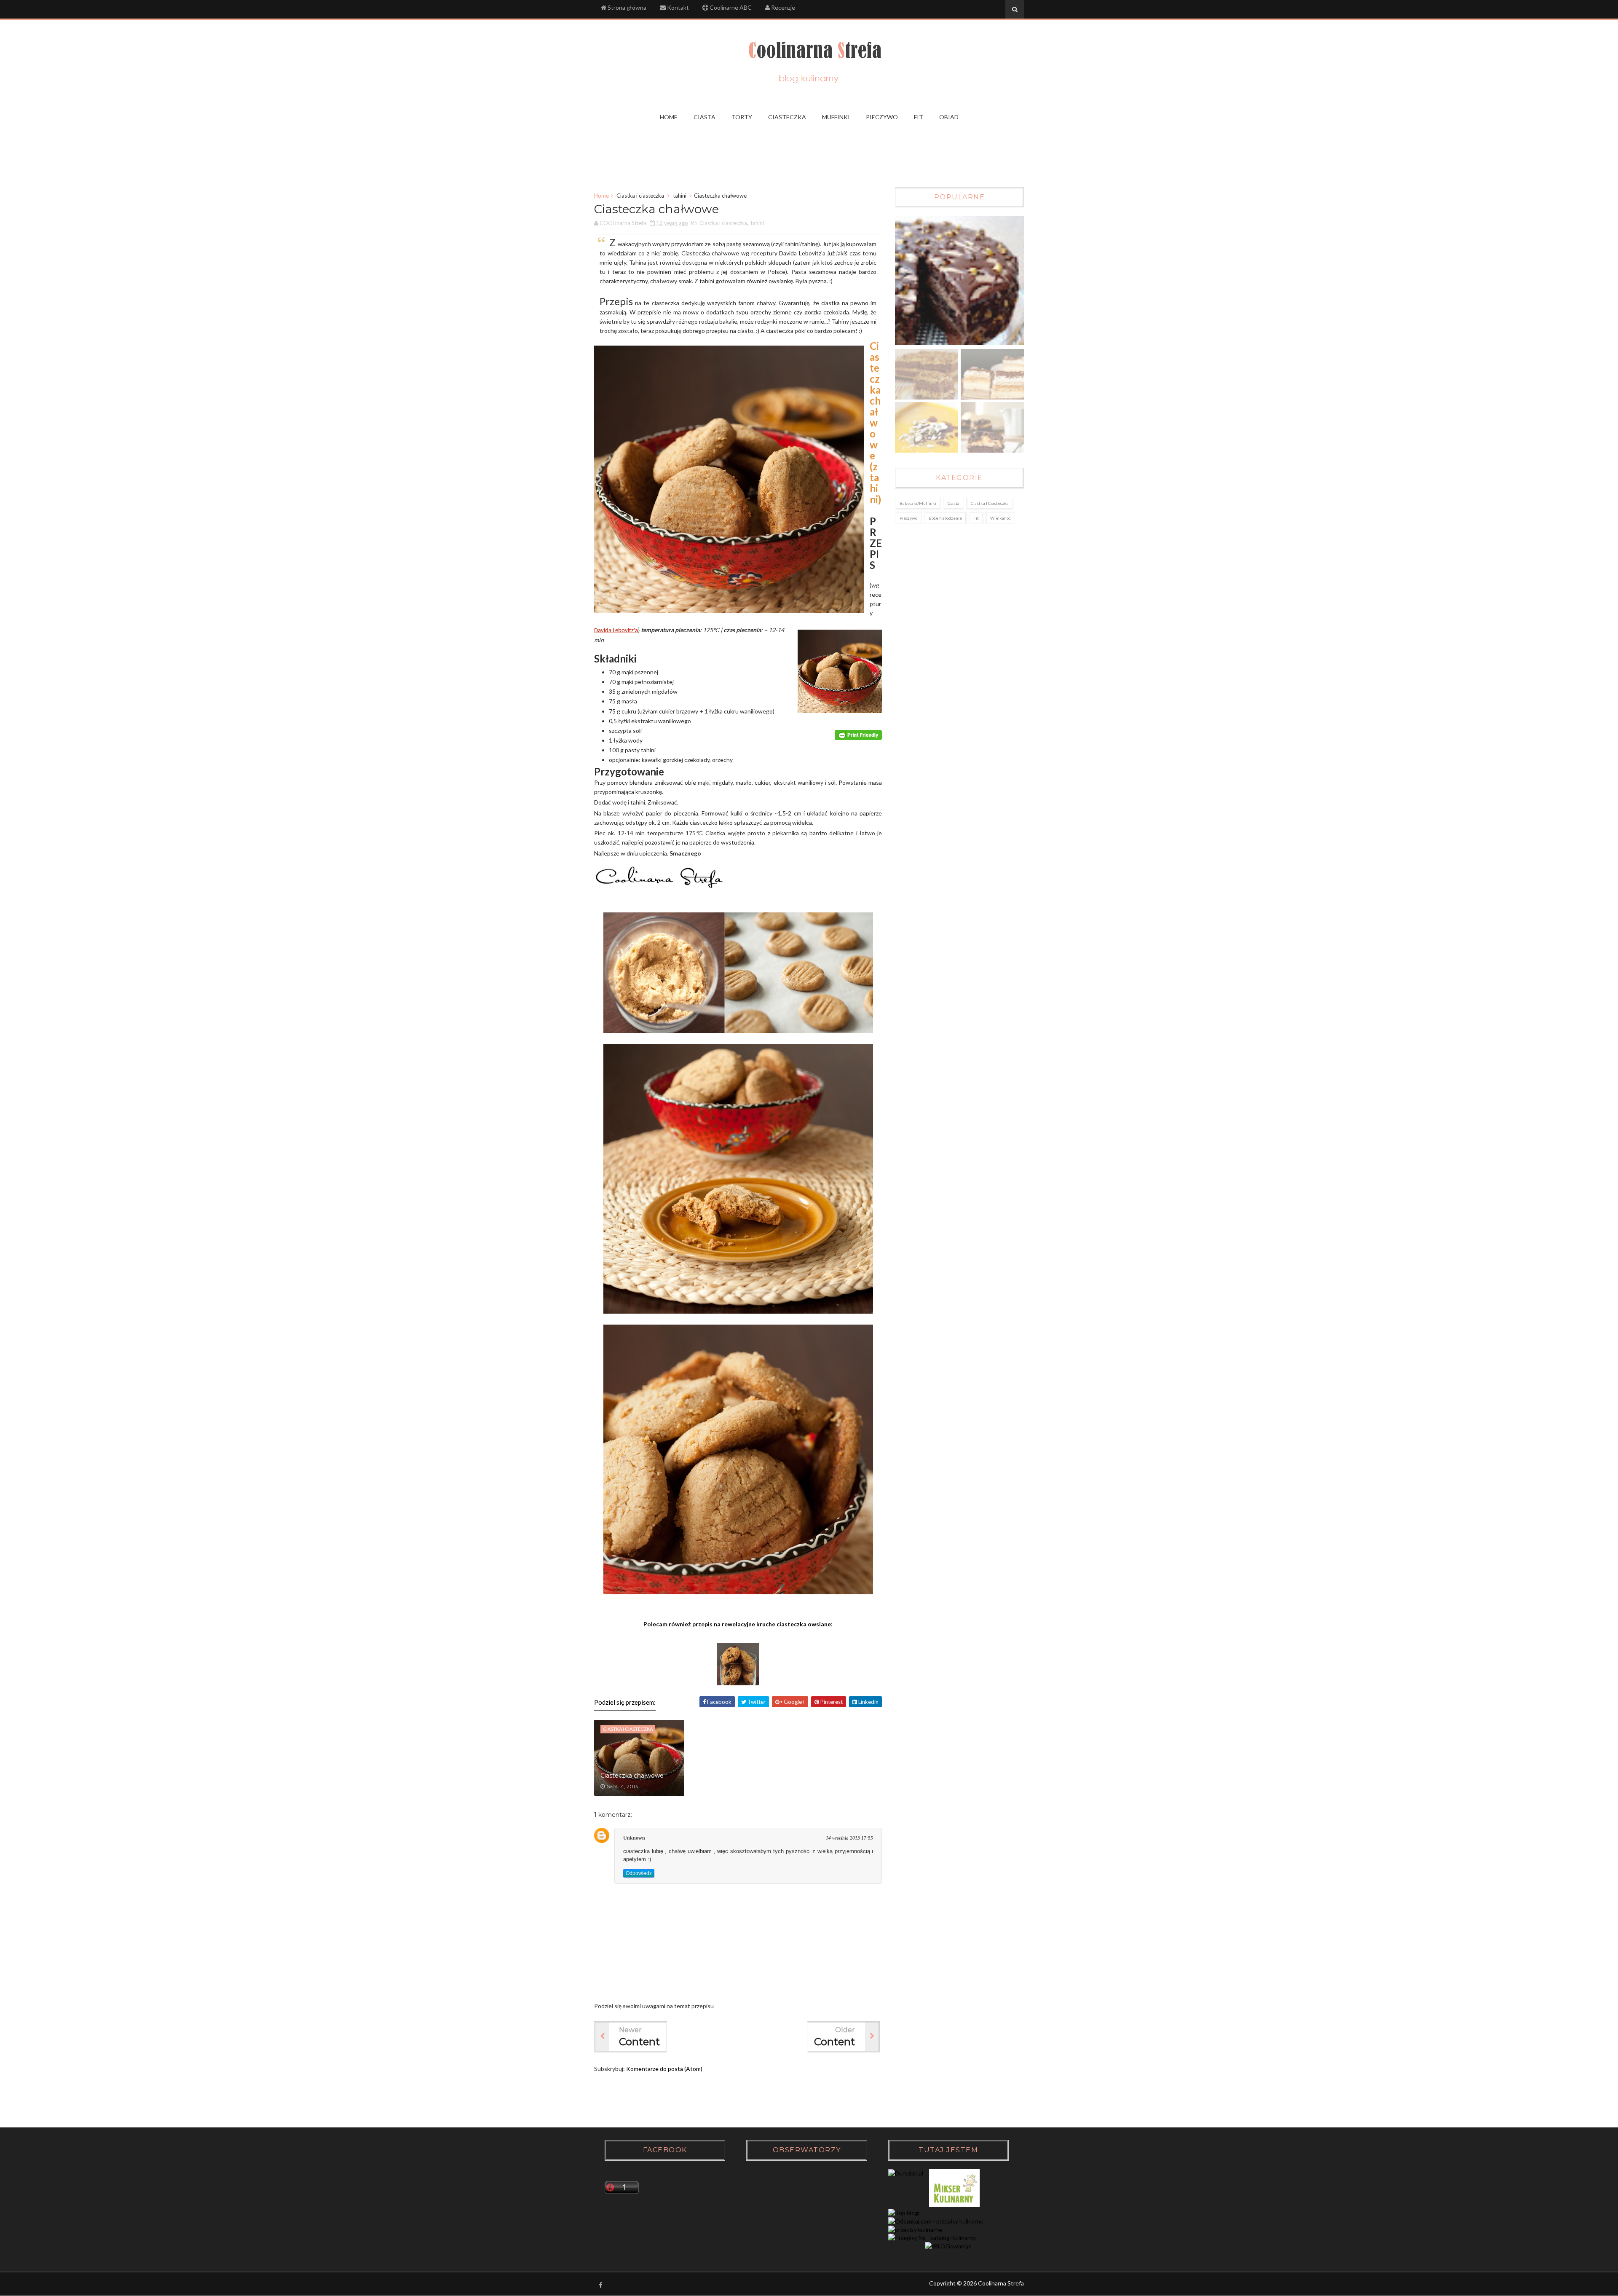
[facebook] (600, 2285)
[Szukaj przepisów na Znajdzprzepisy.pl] (904, 2213)
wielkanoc (1000, 518)
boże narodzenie (945, 518)
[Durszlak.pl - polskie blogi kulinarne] (906, 2173)
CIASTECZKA (787, 117)
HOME (669, 117)
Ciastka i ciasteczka (640, 196)
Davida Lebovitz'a (616, 631)
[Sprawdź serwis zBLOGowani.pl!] (948, 2246)
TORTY (742, 117)
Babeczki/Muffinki (918, 503)
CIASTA (705, 117)
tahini (680, 196)
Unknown (634, 1838)
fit (976, 518)
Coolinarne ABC (730, 7)
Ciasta (954, 503)
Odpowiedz (639, 1873)
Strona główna (626, 7)
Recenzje (782, 7)
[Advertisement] (809, 151)
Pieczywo (908, 518)
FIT (919, 117)
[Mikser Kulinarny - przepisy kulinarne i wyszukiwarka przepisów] (954, 2205)
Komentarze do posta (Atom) (664, 2069)
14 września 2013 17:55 (849, 1838)
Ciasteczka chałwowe (632, 1776)
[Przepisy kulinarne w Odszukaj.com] (936, 2221)
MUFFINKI (836, 117)
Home (601, 196)
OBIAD (949, 117)
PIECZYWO (882, 117)
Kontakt (677, 7)
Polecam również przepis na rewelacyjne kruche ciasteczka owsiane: (738, 1624)
